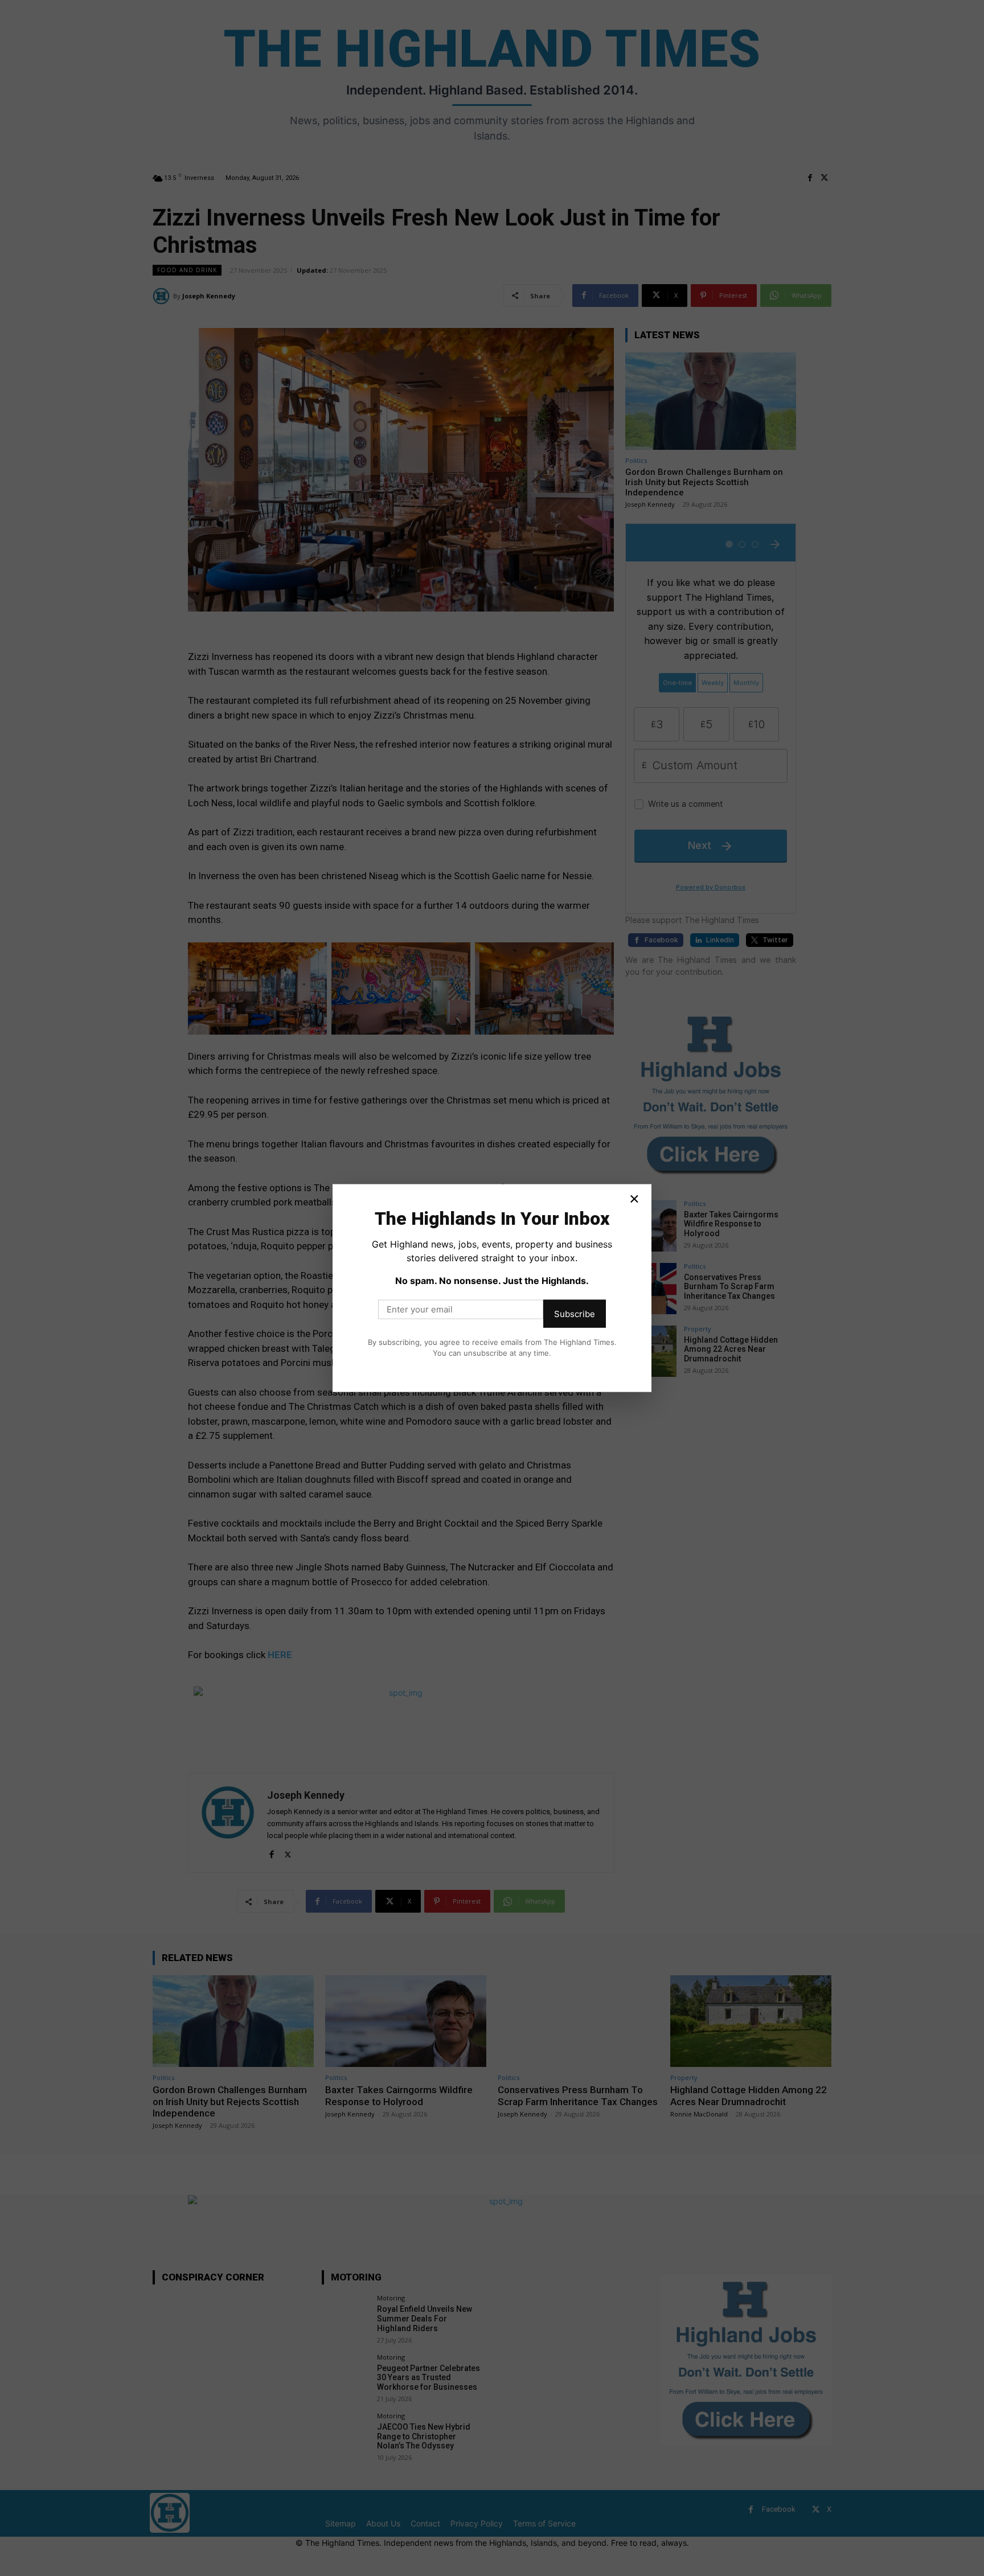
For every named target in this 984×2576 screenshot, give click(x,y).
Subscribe (575, 1313)
